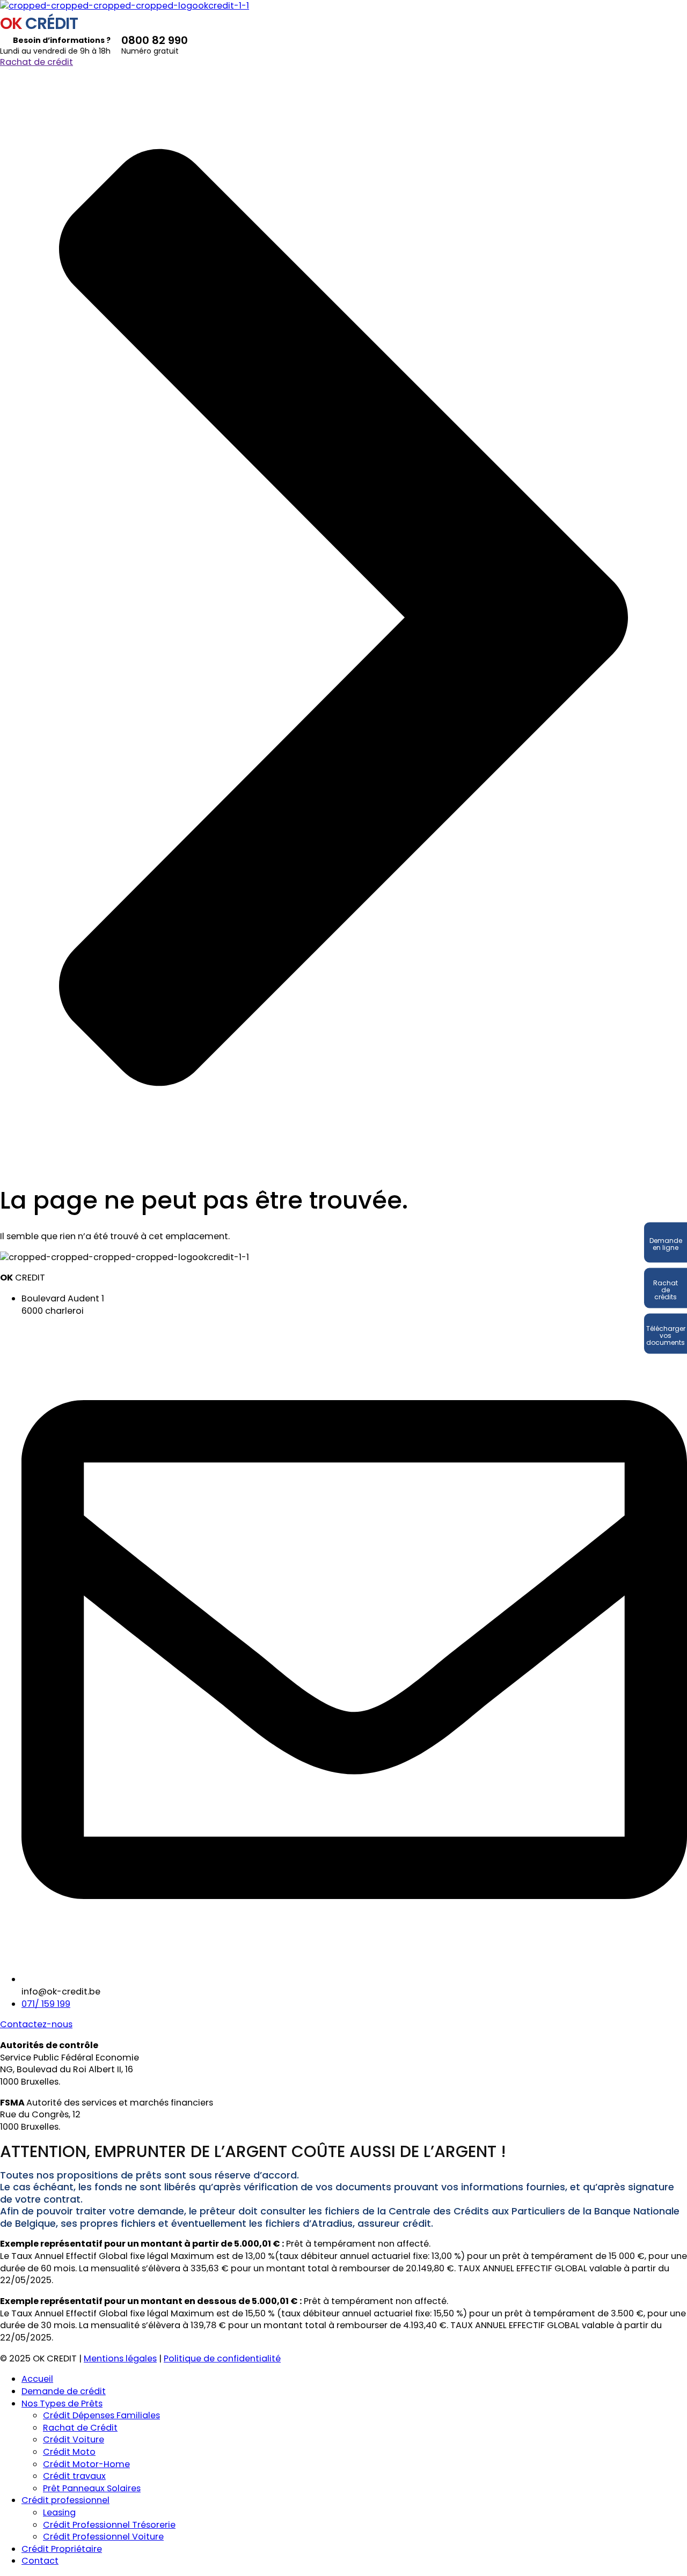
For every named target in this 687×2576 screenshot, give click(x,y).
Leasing (59, 2512)
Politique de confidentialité (222, 2358)
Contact (40, 2561)
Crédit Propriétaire (62, 2549)
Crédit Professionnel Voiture (103, 2537)
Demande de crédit (64, 2391)
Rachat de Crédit (80, 2428)
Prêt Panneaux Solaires (92, 2488)
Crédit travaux (74, 2476)
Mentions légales (120, 2358)
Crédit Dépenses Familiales (101, 2415)
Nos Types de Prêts (62, 2404)
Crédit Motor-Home (86, 2464)
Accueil (37, 2379)
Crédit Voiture (74, 2439)
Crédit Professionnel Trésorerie (109, 2525)
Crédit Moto (69, 2452)
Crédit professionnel (65, 2500)
